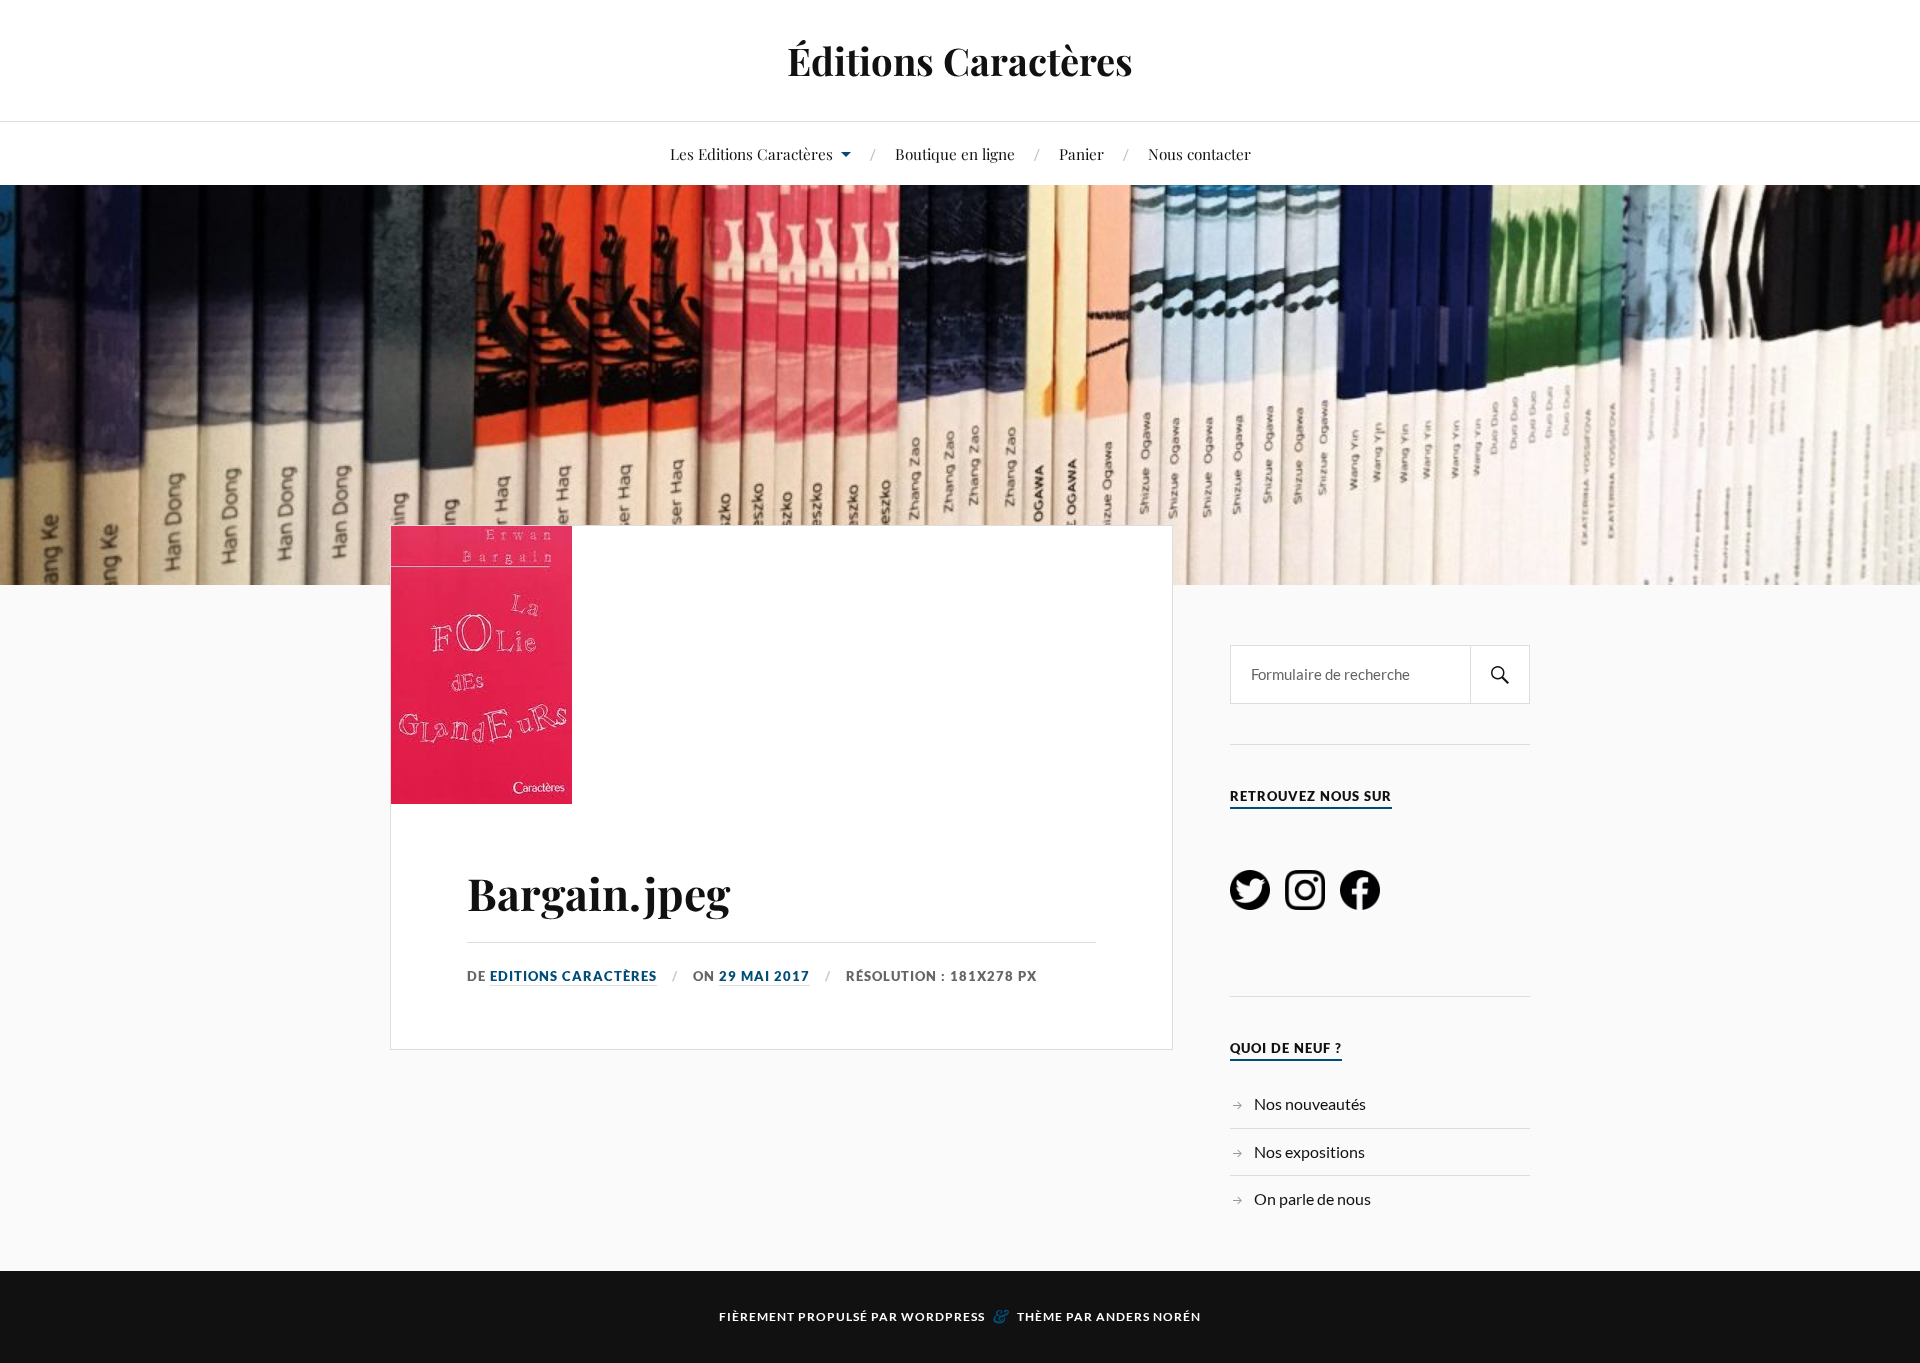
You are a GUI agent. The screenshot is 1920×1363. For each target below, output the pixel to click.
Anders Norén (1148, 1316)
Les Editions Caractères (751, 153)
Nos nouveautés (1310, 1103)
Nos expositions (1309, 1151)
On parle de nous (1312, 1198)
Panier (1081, 153)
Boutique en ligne (955, 153)
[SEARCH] (1500, 674)
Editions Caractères (573, 976)
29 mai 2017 (764, 976)
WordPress (943, 1316)
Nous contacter (1199, 153)
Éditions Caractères (960, 60)
